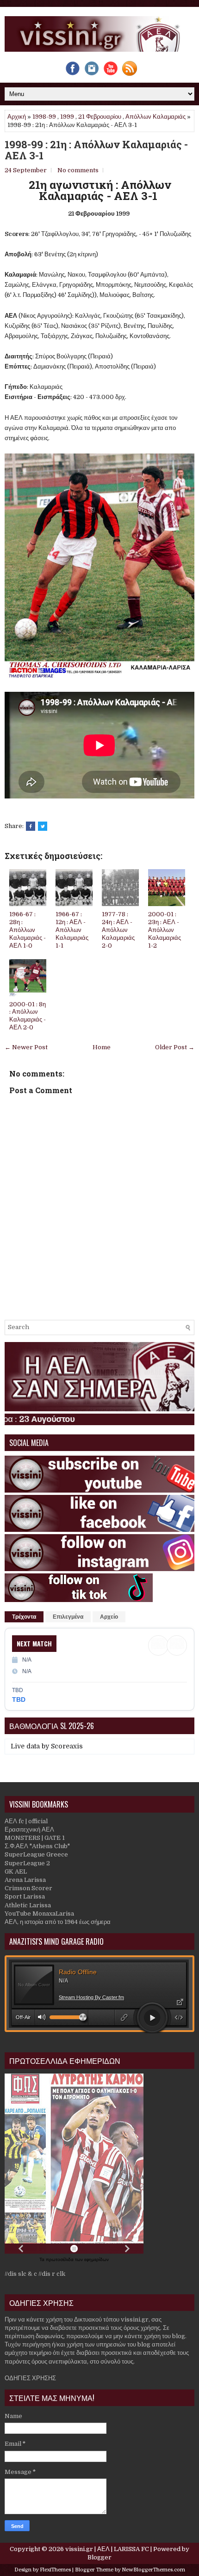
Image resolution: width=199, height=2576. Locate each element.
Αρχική (17, 117)
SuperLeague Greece (36, 1854)
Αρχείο (109, 1617)
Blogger (99, 2557)
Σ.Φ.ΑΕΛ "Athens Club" (37, 1846)
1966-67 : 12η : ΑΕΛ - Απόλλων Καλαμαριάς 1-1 (72, 930)
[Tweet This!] (43, 826)
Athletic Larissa (28, 1905)
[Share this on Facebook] (31, 826)
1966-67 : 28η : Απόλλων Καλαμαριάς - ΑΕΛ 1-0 (28, 930)
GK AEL (16, 1872)
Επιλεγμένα (68, 1617)
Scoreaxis (67, 1746)
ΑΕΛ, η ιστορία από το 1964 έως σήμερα (58, 1922)
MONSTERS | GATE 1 (35, 1838)
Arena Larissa (25, 1880)
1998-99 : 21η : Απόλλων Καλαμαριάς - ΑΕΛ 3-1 (96, 150)
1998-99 (44, 117)
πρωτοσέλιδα (60, 2259)
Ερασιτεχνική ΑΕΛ (29, 1829)
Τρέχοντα (24, 1617)
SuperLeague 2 (27, 1863)
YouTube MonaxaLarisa (39, 1914)
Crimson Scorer (28, 1888)
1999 (67, 117)
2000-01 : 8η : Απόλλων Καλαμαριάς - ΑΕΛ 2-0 (28, 1016)
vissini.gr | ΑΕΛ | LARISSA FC (107, 2549)
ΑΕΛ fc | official (26, 1821)
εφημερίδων (96, 2259)
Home (102, 1047)
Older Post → (175, 1047)
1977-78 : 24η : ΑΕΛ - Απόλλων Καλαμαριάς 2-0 (118, 930)
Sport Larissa (25, 1896)
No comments (78, 170)
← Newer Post (26, 1047)
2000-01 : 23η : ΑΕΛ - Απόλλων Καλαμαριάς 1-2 (165, 930)
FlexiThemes (55, 2570)
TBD (19, 1699)
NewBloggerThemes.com (153, 2570)
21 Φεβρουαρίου (100, 117)
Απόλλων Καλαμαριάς (155, 117)
